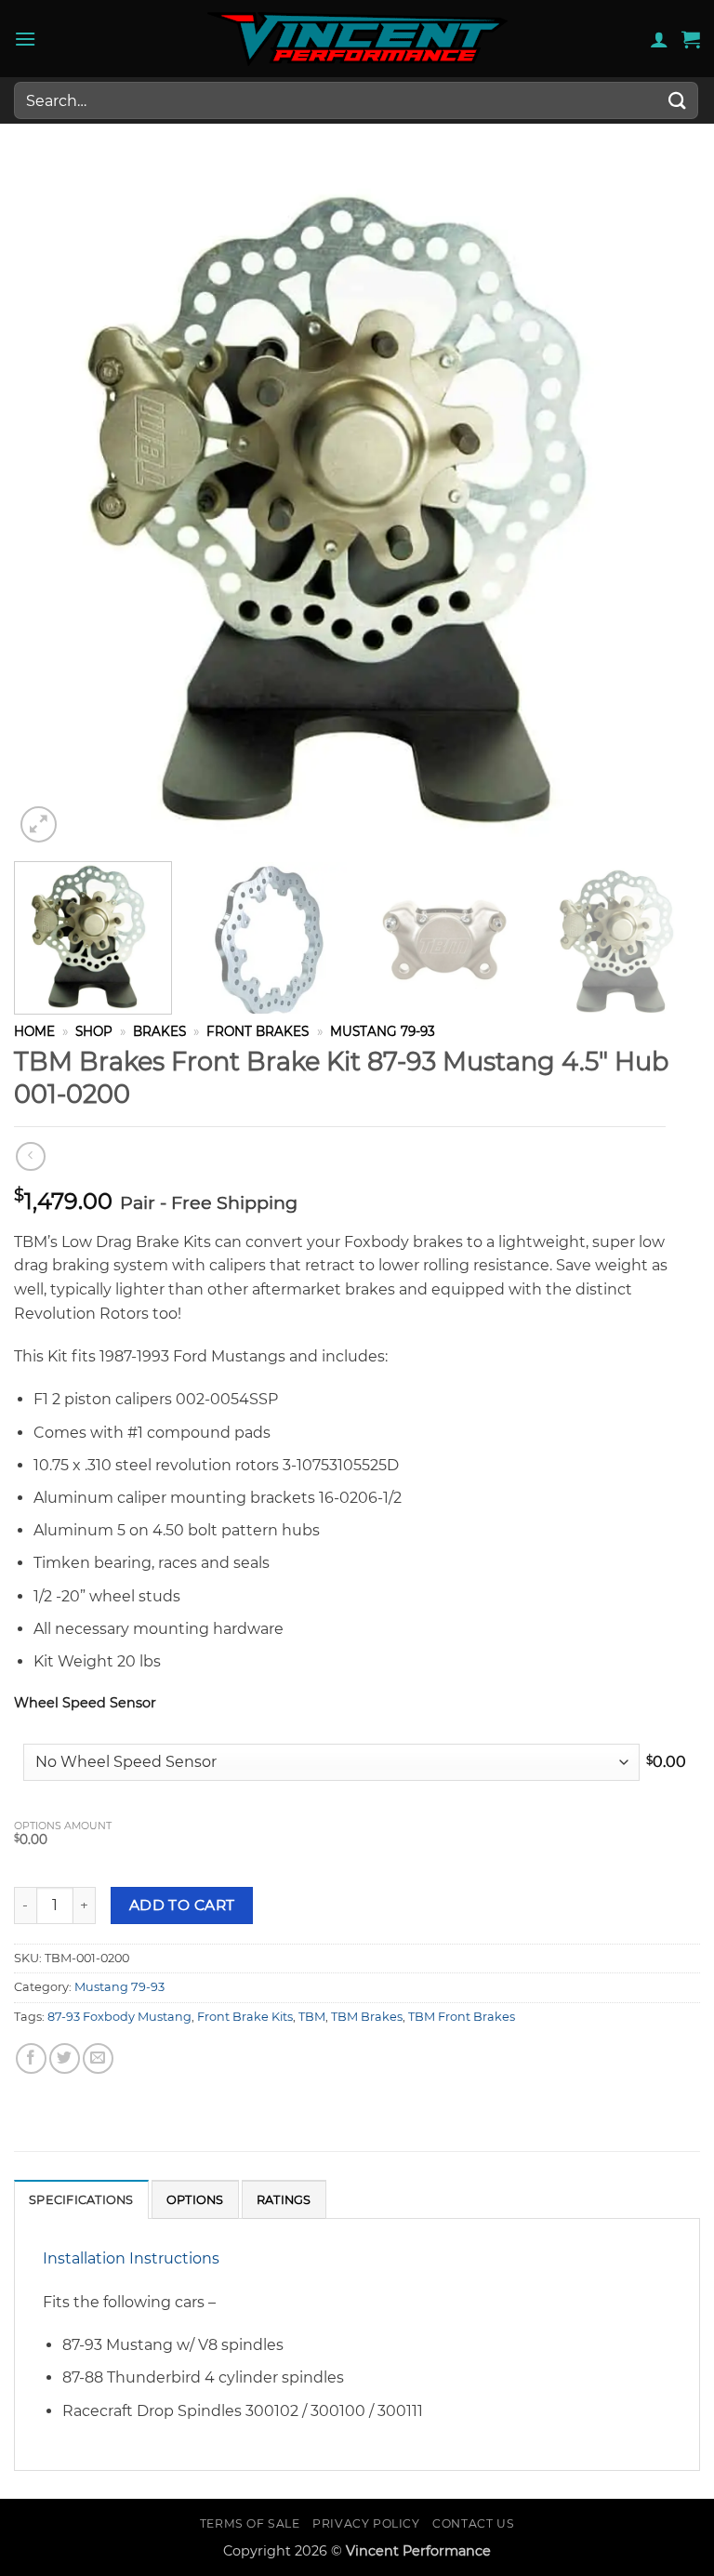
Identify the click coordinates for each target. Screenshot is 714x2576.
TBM (312, 2017)
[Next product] (30, 1156)
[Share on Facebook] (31, 2058)
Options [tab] (195, 2200)
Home (34, 1031)
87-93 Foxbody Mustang (119, 2017)
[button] (25, 39)
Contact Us (473, 2523)
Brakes (159, 1031)
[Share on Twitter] (65, 2058)
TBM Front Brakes (462, 2017)
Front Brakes (258, 1031)
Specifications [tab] (81, 2200)
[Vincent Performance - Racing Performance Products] (357, 39)
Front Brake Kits (245, 2017)
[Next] (663, 504)
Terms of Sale (250, 2523)
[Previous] (51, 504)
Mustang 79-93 (383, 1031)
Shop (94, 1031)
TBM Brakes (367, 2017)
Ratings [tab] (284, 2200)
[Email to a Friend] (98, 2058)
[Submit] (678, 100)
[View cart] (691, 39)
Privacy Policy (366, 2523)
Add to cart (182, 1905)
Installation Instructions (131, 2258)
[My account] (659, 39)
